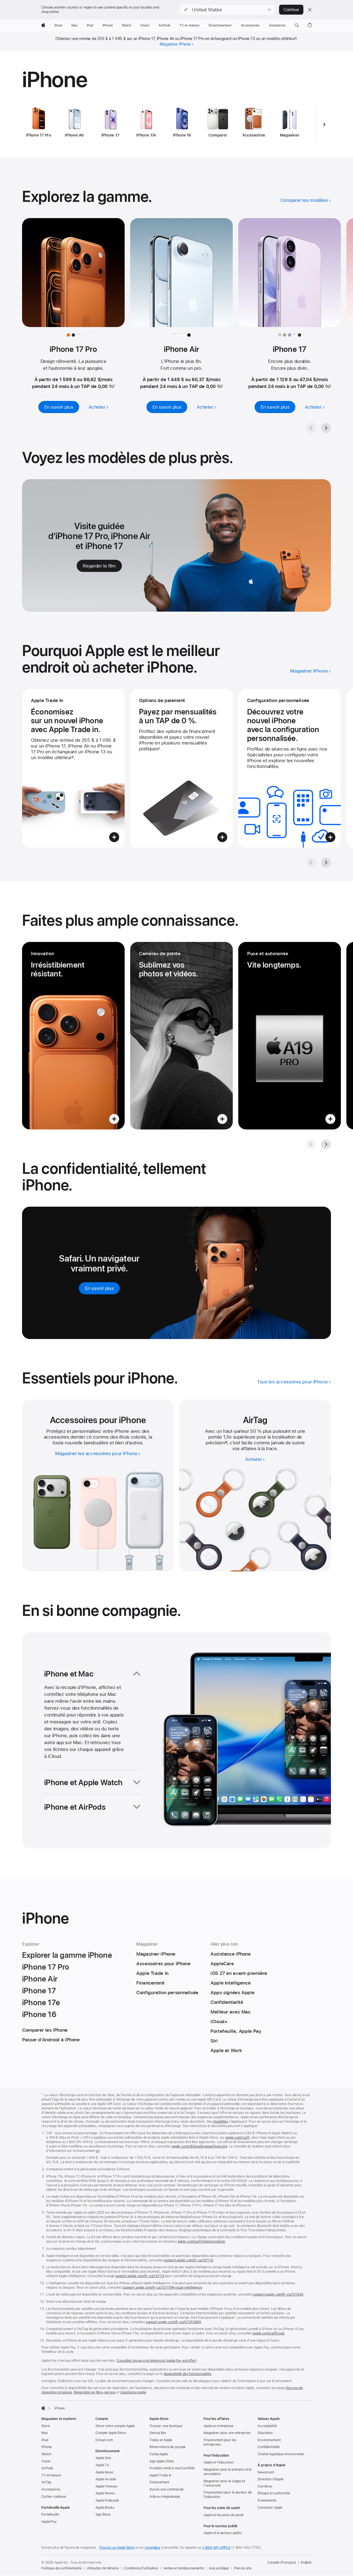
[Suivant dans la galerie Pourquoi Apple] (326, 863)
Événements (267, 2500)
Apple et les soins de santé (224, 2515)
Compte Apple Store (111, 2433)
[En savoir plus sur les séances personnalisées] (290, 768)
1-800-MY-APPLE (216, 2548)
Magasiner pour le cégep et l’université (224, 2483)
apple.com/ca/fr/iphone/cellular (201, 2242)
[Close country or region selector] (310, 10)
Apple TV (102, 2465)
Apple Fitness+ (107, 2486)
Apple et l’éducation (219, 2462)
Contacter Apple (270, 2508)
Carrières (265, 2486)
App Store (103, 2515)
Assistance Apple (133, 2392)
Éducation (265, 2433)
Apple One (103, 2458)
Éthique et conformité (274, 2493)
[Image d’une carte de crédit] (181, 768)
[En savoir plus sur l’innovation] (73, 1036)
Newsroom (266, 2472)
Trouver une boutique (166, 2426)
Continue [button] (291, 10)
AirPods (47, 2468)
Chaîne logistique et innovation (281, 2454)
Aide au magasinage (165, 2497)
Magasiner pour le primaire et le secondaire (228, 2472)
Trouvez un (117, 2548)
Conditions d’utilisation (141, 2568)
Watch (46, 2454)
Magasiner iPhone (175, 44)
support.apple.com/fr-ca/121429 (278, 2294)
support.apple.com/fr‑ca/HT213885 (173, 2322)
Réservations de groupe (168, 2447)
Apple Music (105, 2472)
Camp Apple (159, 2454)
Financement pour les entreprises (220, 2442)
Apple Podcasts (107, 2500)
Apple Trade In (160, 2475)
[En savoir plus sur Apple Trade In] (73, 768)
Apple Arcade (106, 2479)
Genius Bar (158, 2433)
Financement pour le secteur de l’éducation (228, 2495)
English (306, 2562)
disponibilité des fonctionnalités (188, 2374)
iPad (45, 2440)
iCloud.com (104, 2440)
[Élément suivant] (324, 124)
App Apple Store (162, 2461)
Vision (46, 2461)
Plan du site (243, 2568)
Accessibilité (267, 2426)
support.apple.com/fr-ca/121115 (188, 2260)
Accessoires (51, 2489)
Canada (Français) (282, 2562)
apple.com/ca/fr (237, 2138)
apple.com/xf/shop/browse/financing (200, 2146)
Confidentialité (269, 2447)
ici (98, 2151)
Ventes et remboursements (184, 2568)
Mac (45, 2433)
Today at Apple (161, 2440)
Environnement (269, 2440)
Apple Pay (49, 2522)
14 (226, 1443)
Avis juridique (219, 2568)
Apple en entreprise (218, 2426)
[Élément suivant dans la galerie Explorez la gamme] (326, 428)
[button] (227, 10)
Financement (159, 2482)
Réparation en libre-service (95, 2392)
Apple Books (105, 2508)
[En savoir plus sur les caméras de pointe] (181, 1036)
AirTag (46, 2482)
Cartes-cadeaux (54, 2497)
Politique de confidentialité (61, 2568)
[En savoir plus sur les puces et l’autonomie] (290, 1036)
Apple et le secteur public (223, 2533)
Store (46, 2426)
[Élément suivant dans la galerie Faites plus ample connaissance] (326, 1144)
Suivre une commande (167, 2489)
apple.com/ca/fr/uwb (268, 2333)
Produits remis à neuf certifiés (172, 2468)
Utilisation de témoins (103, 2568)
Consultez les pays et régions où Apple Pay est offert (157, 2361)
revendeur (153, 2548)
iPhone (47, 2447)
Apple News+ (105, 2493)
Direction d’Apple (271, 2479)
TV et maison (51, 2475)
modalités (220, 2122)
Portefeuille (50, 2515)
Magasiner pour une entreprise (227, 2433)
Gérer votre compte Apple (115, 2426)
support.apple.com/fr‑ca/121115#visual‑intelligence (163, 2288)
